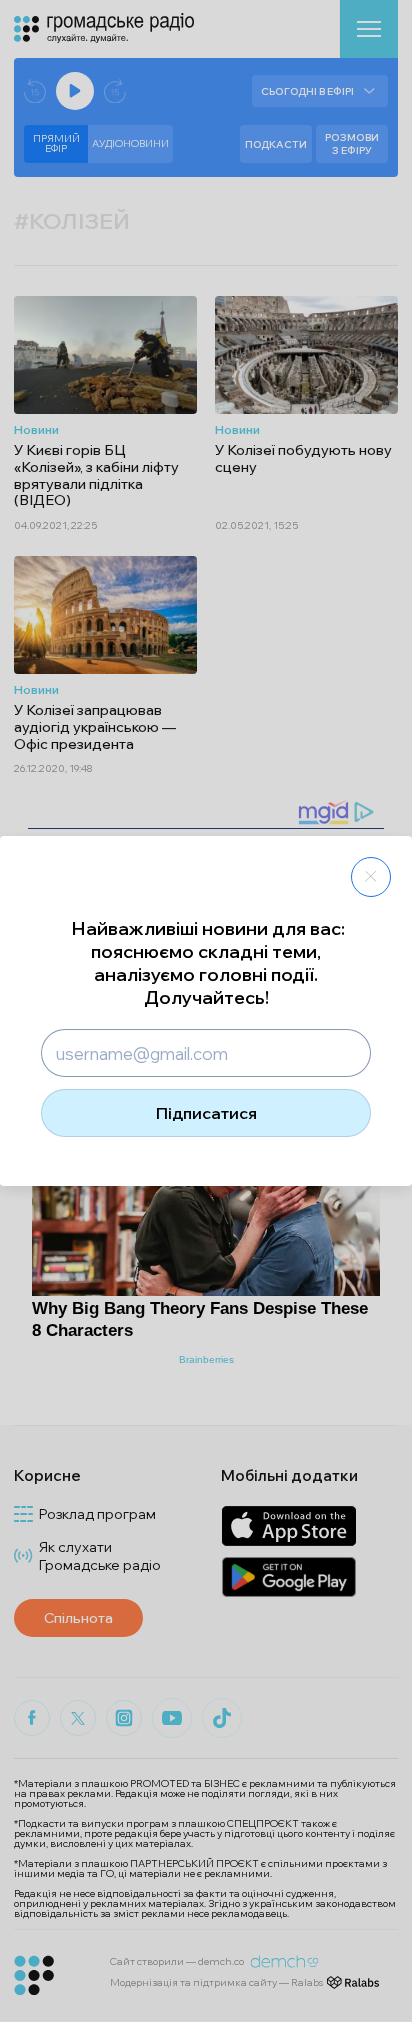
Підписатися (206, 1113)
